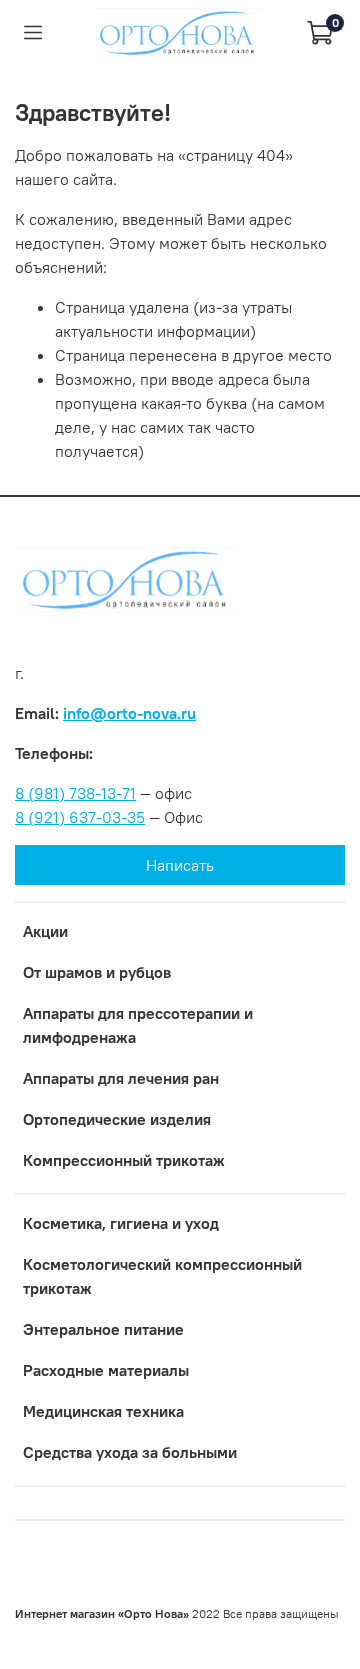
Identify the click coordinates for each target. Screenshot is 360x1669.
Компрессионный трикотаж (124, 1160)
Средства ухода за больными (130, 1452)
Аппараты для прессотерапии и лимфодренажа (138, 1025)
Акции (45, 931)
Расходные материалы (106, 1370)
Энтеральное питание (103, 1329)
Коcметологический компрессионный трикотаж (162, 1276)
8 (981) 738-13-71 (75, 793)
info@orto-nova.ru (129, 713)
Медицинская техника (103, 1411)
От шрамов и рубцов (97, 972)
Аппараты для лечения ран (121, 1078)
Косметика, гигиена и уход (121, 1223)
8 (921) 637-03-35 (80, 817)
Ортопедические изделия (117, 1119)
